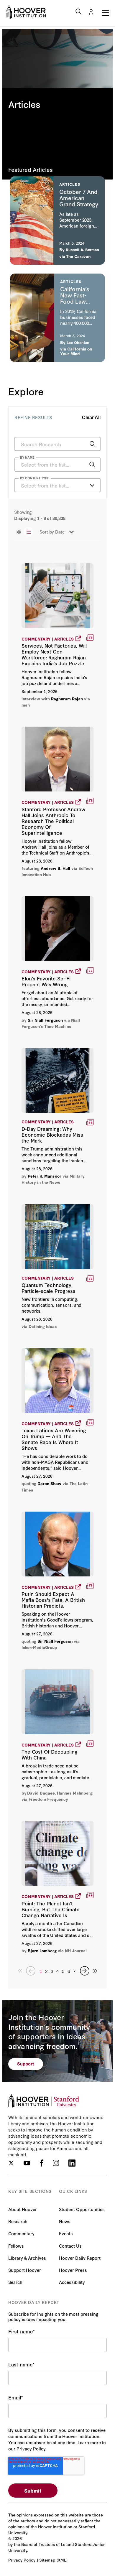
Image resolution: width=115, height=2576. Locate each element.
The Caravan (78, 256)
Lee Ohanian (78, 342)
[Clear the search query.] (83, 465)
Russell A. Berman (82, 249)
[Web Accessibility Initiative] (26, 12)
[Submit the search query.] (92, 444)
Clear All (91, 418)
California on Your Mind (76, 351)
